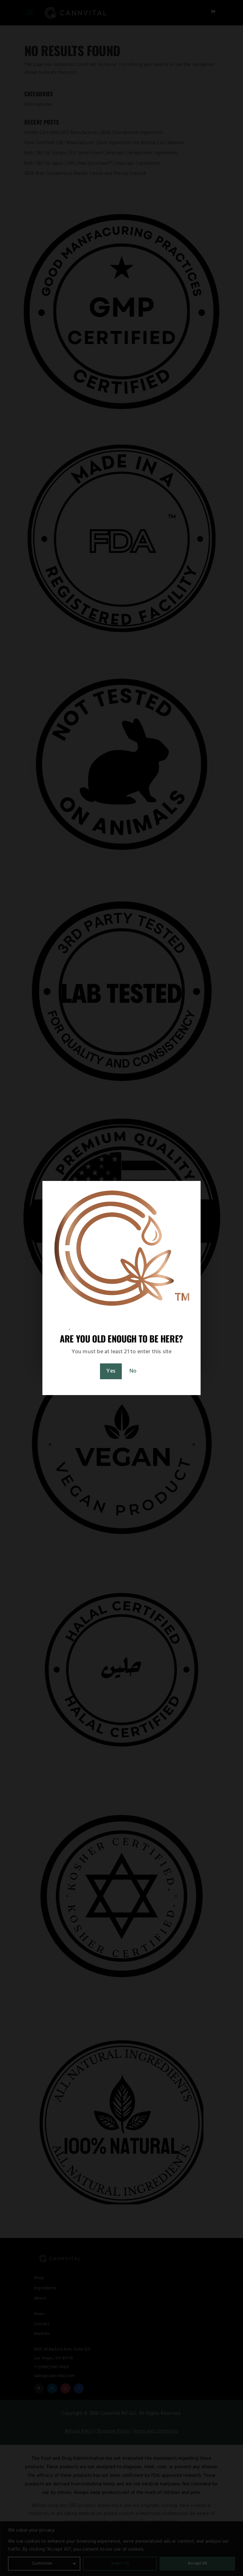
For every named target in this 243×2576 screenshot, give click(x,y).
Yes (111, 1371)
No (133, 1371)
